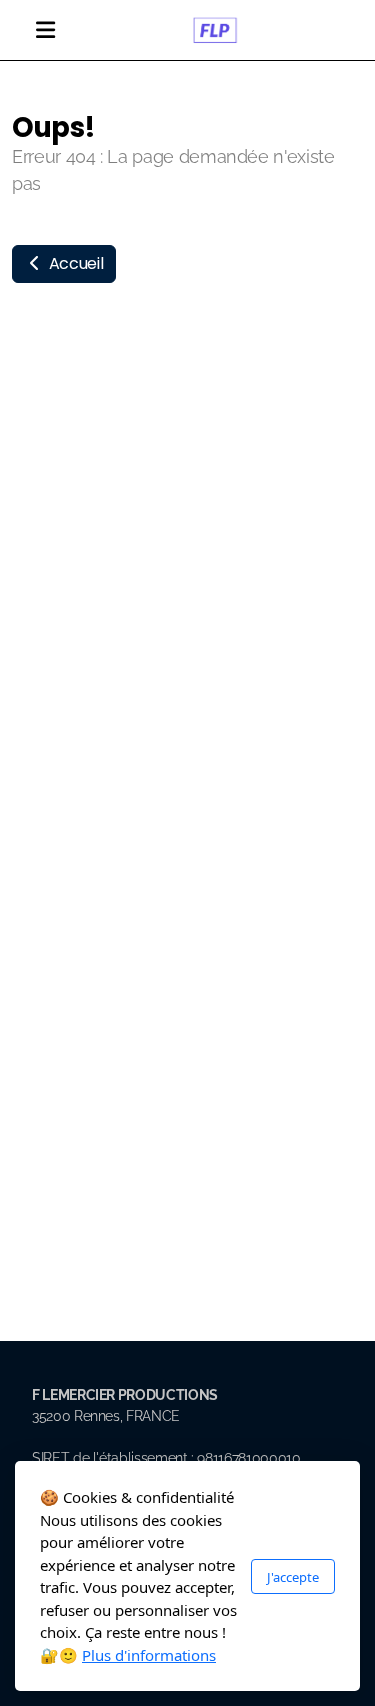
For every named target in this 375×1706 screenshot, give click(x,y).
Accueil (74, 263)
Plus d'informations (149, 1655)
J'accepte (293, 1577)
